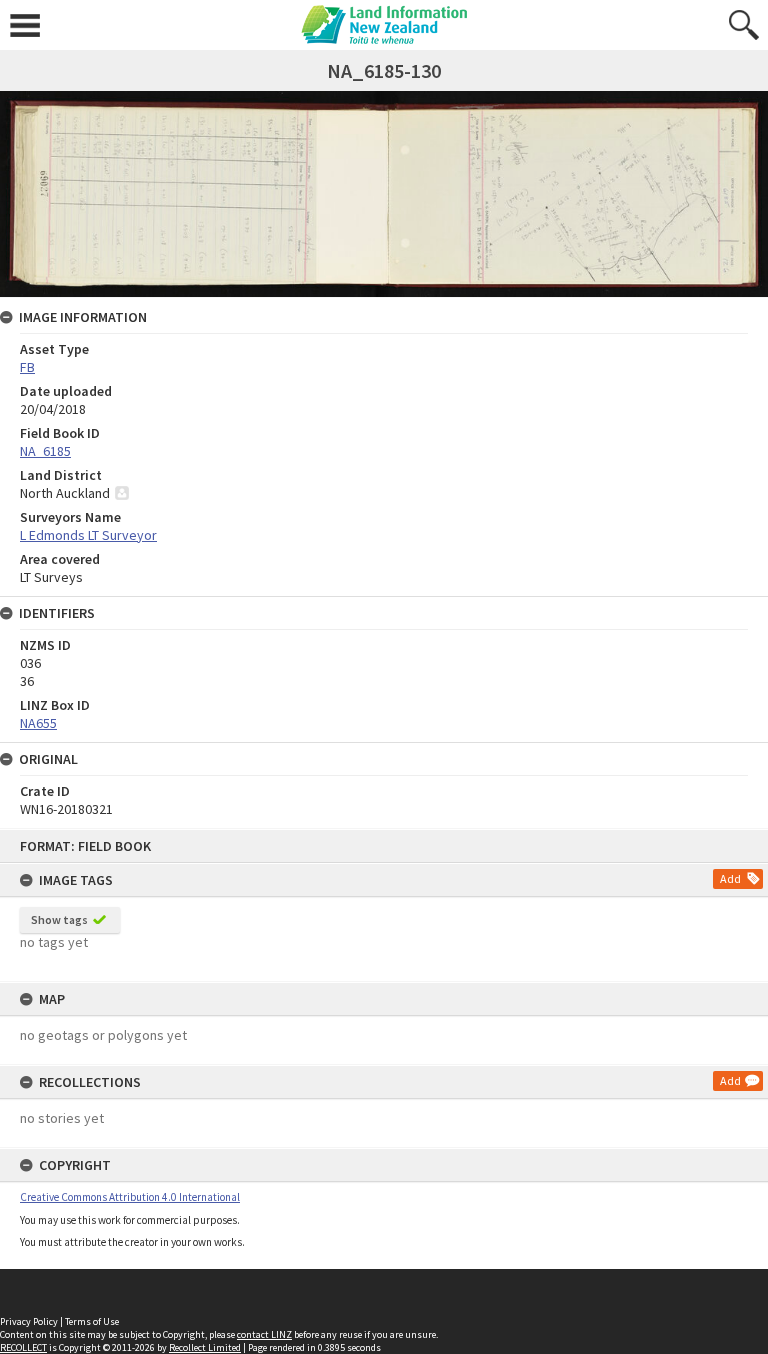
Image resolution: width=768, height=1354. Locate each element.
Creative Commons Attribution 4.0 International (130, 1197)
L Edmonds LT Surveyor (88, 535)
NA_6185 (45, 451)
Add (730, 878)
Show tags (59, 919)
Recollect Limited (205, 1347)
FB (27, 367)
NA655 (38, 723)
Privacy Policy (29, 1321)
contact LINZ (264, 1334)
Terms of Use (92, 1321)
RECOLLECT (23, 1347)
